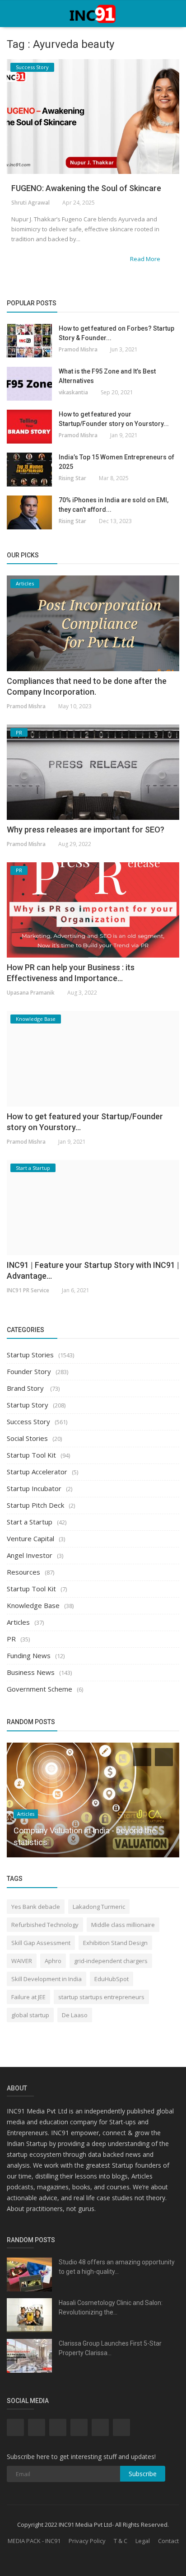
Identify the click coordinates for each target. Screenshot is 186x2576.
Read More (146, 259)
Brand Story (26, 1388)
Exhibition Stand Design (115, 1943)
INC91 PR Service (28, 1290)
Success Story (28, 1421)
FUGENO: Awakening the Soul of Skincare (86, 188)
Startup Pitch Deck (35, 1505)
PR (11, 1639)
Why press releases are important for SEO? (86, 830)
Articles (18, 1622)
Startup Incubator (34, 1488)
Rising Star (72, 478)
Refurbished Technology (45, 1925)
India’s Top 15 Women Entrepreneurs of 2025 (116, 462)
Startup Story (28, 1405)
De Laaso (75, 2015)
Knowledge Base (33, 1605)
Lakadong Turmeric (99, 1907)
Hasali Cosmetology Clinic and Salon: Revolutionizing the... (111, 2307)
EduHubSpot (112, 1979)
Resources (23, 1572)
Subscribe (143, 2474)
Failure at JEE (28, 1997)
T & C (121, 2541)
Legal (143, 2541)
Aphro (53, 1961)
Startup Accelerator (37, 1472)
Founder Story (29, 1371)
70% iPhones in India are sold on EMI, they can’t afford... (114, 505)
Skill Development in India (46, 1979)
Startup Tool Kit (31, 1455)
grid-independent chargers (111, 1961)
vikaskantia (73, 392)
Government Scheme (40, 1689)
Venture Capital (30, 1538)
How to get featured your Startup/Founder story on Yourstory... (114, 419)
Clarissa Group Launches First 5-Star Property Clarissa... (110, 2348)
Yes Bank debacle (36, 1907)
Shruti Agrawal (30, 203)
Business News (31, 1672)
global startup (30, 2015)
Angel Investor (30, 1555)
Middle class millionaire (123, 1925)
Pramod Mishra (78, 349)
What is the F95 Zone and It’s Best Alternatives (107, 376)
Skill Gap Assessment (41, 1943)
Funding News (29, 1655)
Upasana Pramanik (31, 993)
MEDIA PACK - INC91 (34, 2541)
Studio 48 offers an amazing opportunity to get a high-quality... (117, 2267)
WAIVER (22, 1961)
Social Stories (27, 1438)
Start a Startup (30, 1522)
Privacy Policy (87, 2541)
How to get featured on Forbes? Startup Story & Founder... (116, 333)
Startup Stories (30, 1355)
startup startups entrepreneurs (101, 1997)
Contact (168, 2541)
